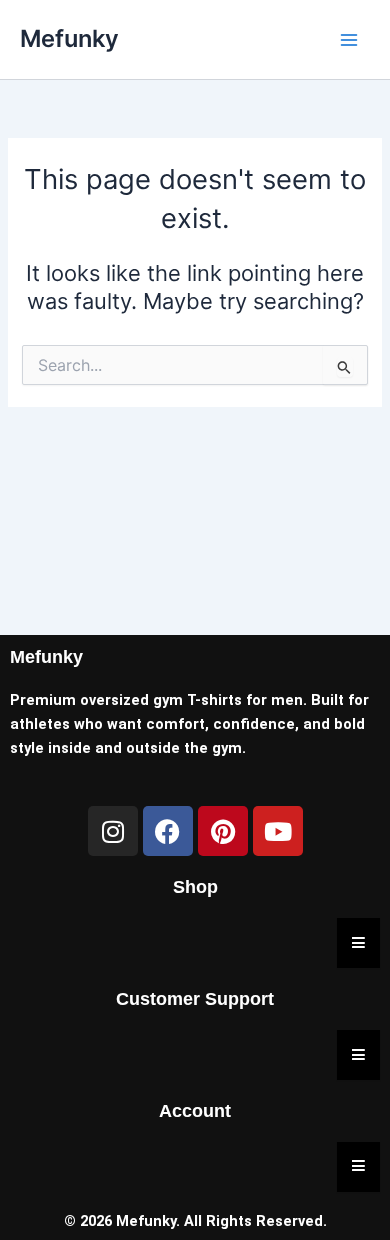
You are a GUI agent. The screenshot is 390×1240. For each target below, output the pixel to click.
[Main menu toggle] (349, 40)
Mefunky (69, 38)
